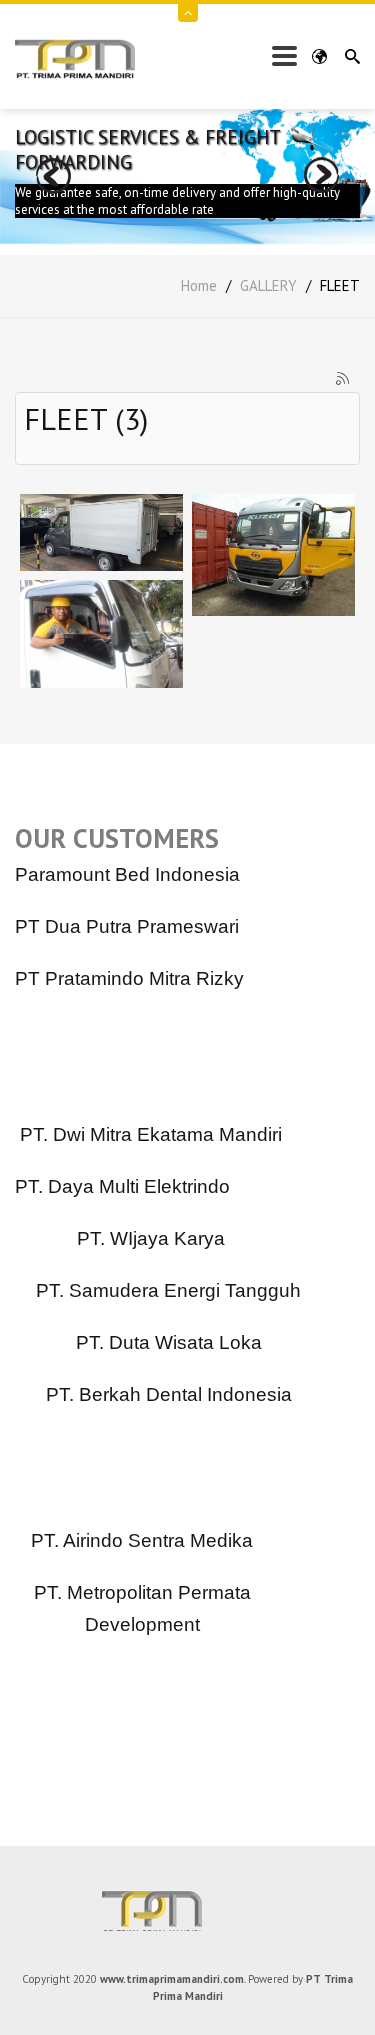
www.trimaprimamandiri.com (172, 1979)
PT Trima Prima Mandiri (188, 1911)
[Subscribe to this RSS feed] (344, 380)
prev (53, 175)
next (321, 175)
